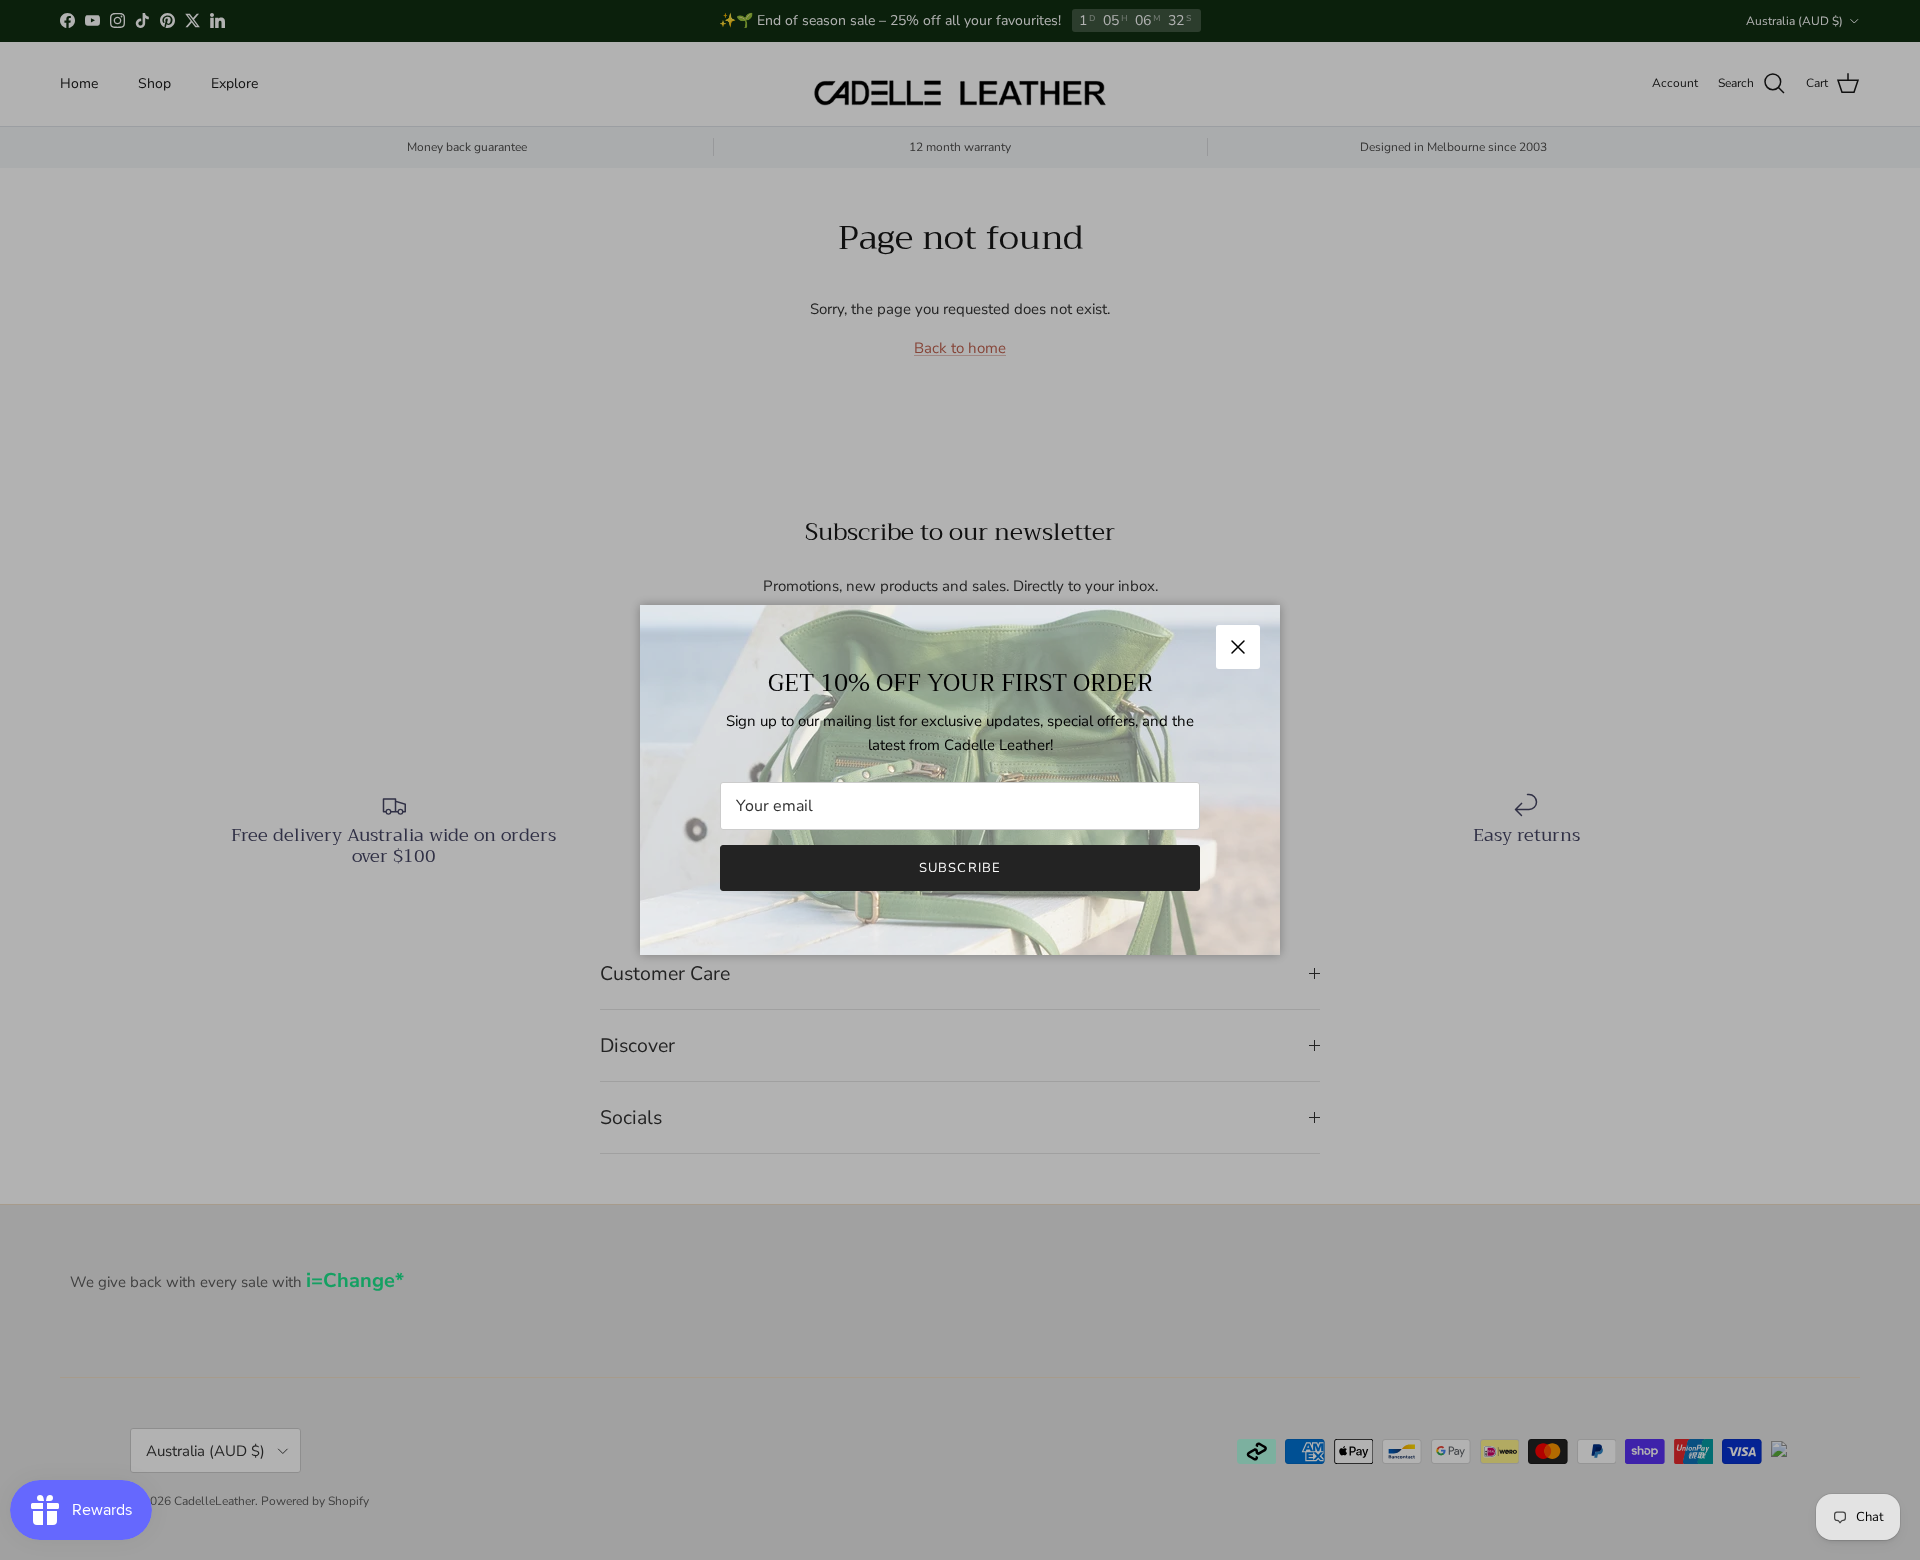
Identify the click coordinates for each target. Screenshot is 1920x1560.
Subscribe (959, 868)
